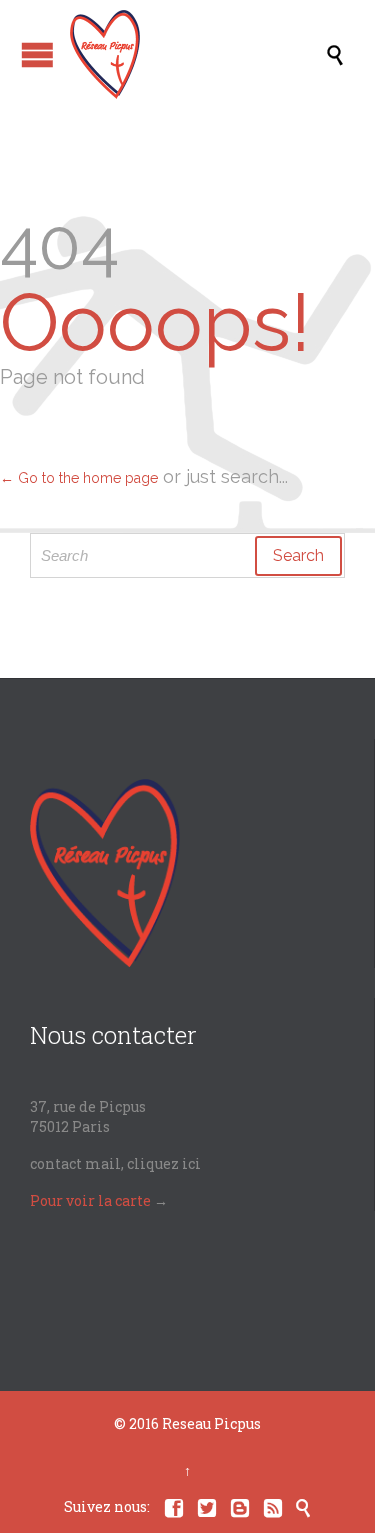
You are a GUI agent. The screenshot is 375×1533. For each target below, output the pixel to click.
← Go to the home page (79, 478)
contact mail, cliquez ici (115, 1163)
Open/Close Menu (37, 54)
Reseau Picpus (211, 1423)
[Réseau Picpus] (197, 54)
